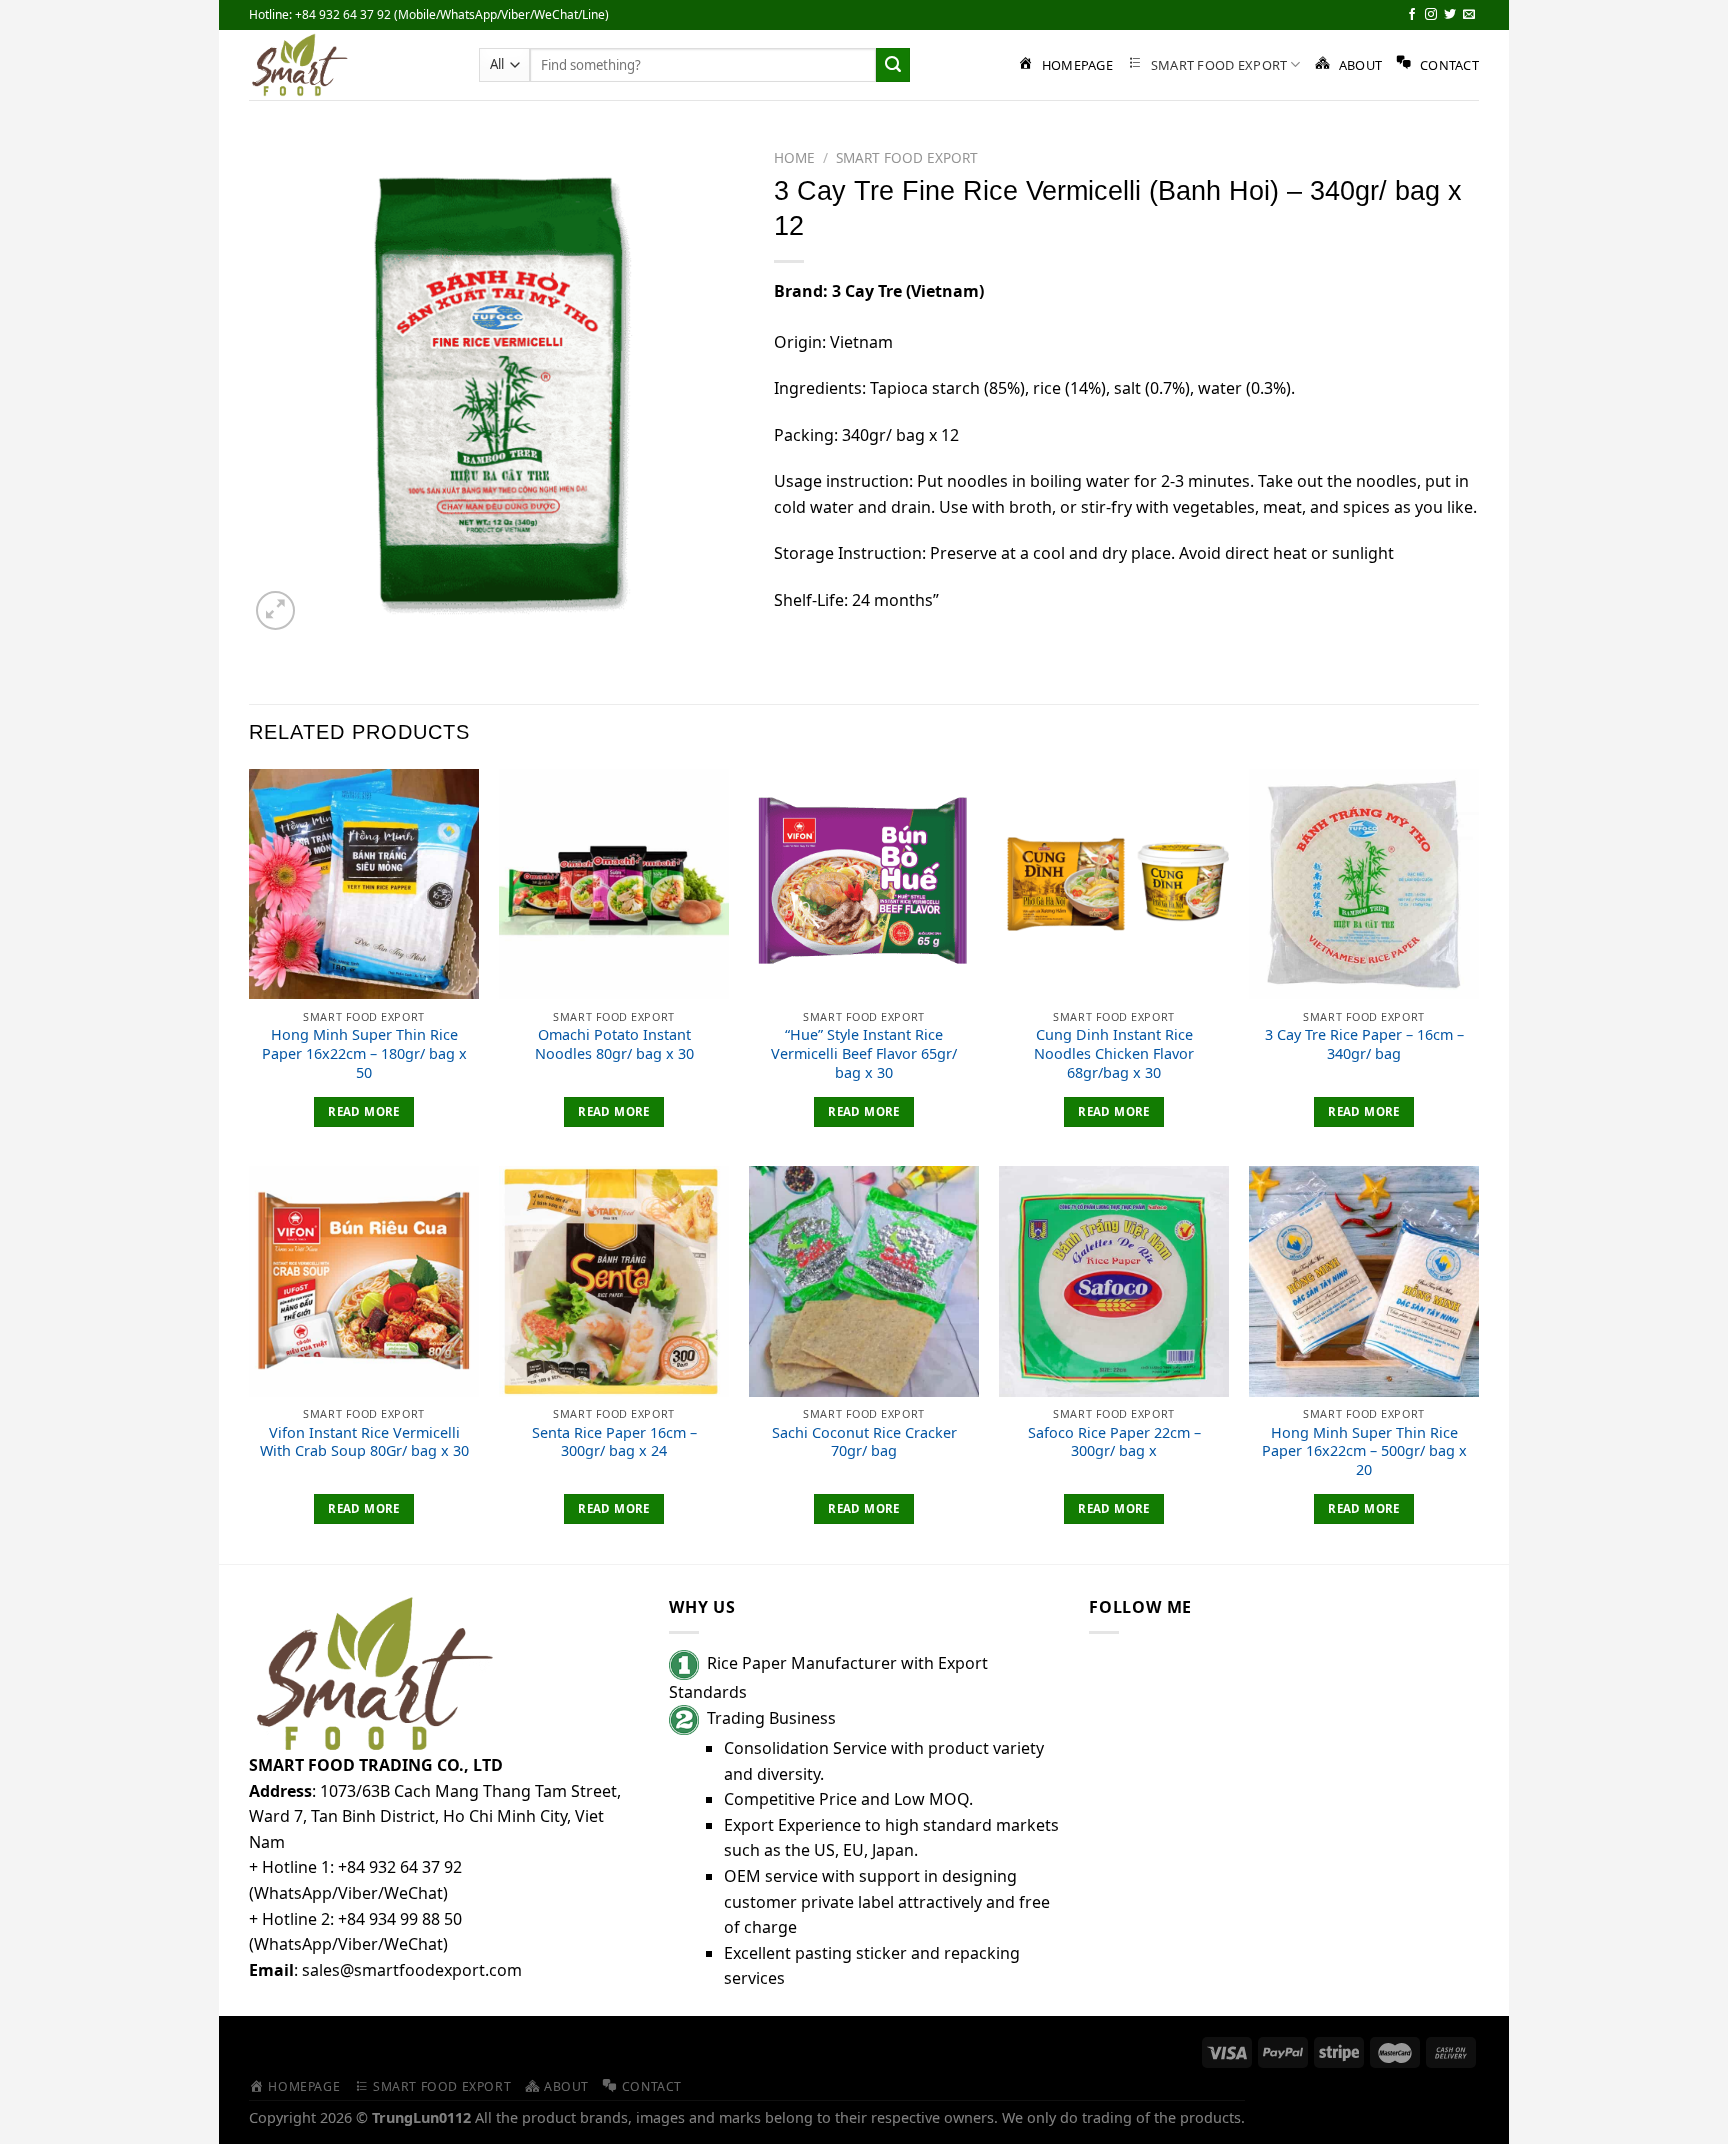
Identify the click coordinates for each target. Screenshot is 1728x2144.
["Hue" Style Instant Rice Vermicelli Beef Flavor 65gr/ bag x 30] (864, 884)
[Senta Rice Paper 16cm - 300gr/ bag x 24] (614, 1281)
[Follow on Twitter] (1450, 15)
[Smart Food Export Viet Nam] (349, 65)
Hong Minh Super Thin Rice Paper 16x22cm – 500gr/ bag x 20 (1364, 1451)
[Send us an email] (1469, 15)
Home (794, 157)
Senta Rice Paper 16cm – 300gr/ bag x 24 (614, 1442)
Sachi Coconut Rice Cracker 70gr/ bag (864, 1442)
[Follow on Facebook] (1412, 15)
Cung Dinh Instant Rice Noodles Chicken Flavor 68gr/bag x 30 (1114, 1053)
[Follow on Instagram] (1431, 15)
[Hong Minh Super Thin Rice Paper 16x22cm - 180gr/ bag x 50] (364, 884)
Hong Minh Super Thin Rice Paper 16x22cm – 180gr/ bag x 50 (364, 1053)
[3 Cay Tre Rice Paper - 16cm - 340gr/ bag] (1364, 884)
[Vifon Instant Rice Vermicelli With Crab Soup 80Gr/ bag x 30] (364, 1281)
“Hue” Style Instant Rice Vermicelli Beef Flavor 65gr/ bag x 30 (864, 1053)
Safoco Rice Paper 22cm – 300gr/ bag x (1114, 1442)
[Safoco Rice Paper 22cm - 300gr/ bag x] (1114, 1281)
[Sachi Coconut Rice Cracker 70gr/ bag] (864, 1281)
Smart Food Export (907, 157)
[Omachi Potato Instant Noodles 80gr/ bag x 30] (614, 884)
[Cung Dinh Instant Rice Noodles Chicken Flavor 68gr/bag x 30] (1114, 884)
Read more (363, 1111)
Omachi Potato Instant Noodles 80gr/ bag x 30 (614, 1044)
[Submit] (893, 65)
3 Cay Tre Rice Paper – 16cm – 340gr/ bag (1364, 1044)
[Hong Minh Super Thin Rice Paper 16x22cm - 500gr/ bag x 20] (1364, 1281)
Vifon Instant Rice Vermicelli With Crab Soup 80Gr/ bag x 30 (364, 1442)
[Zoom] (275, 610)
